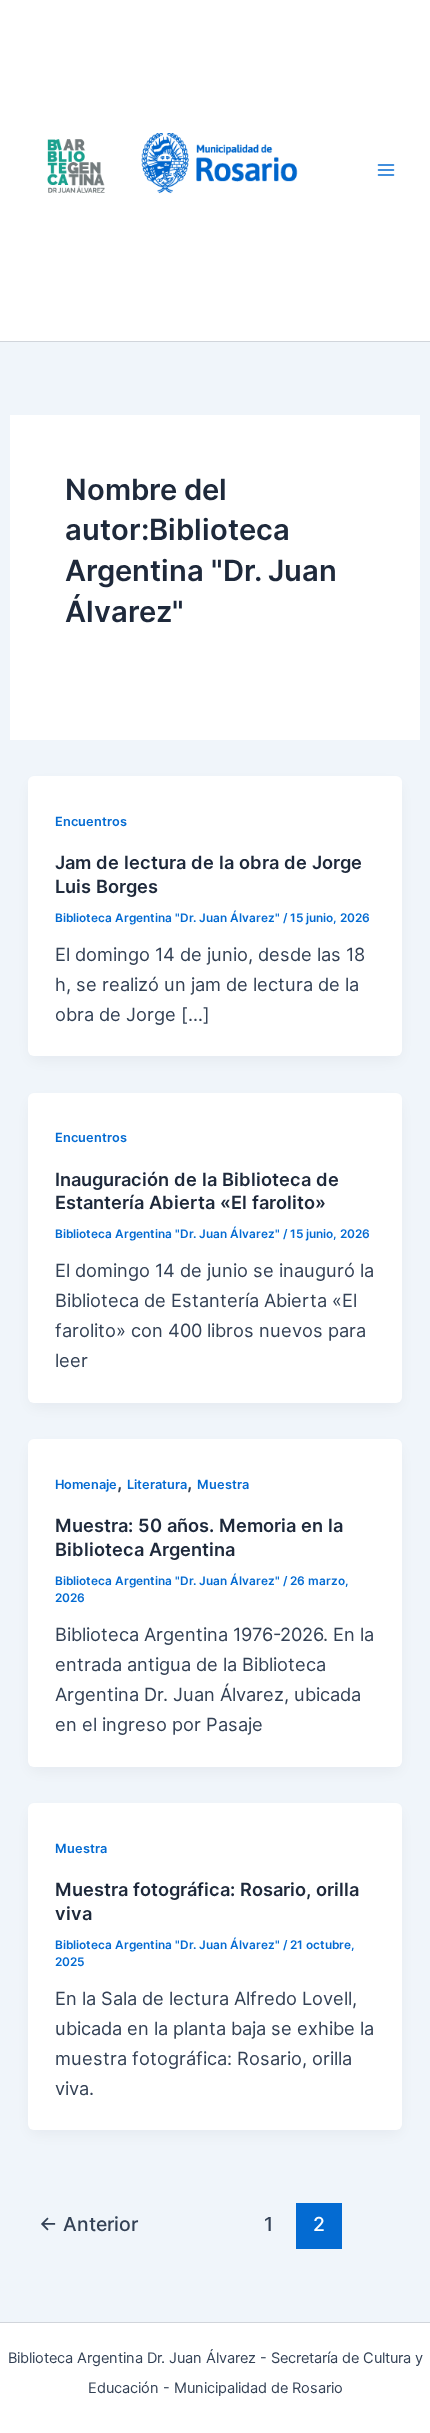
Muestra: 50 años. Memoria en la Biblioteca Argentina (199, 1537)
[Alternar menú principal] (386, 170)
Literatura (157, 1484)
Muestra (223, 1484)
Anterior (88, 2224)
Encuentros (91, 821)
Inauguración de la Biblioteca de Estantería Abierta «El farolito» (197, 1191)
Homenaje (86, 1484)
